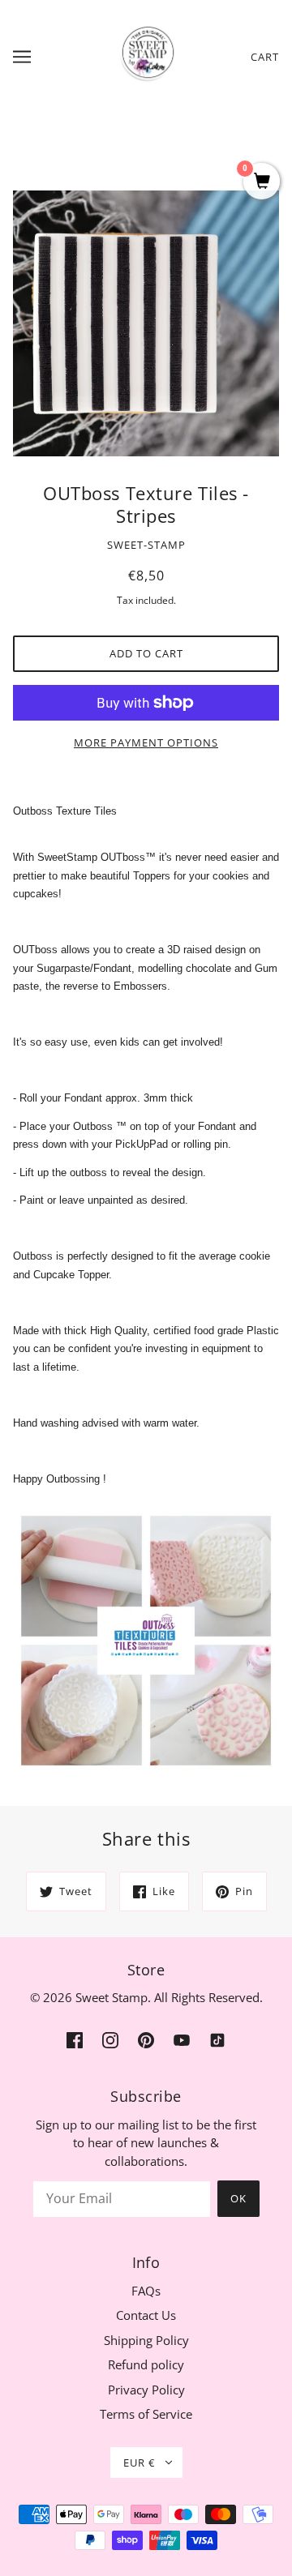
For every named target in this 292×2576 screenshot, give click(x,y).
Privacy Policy (146, 2390)
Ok (238, 2198)
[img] (75, 2039)
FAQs (146, 2291)
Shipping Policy (146, 2340)
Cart (265, 57)
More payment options (146, 742)
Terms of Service (146, 2414)
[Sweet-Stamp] (146, 55)
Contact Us (146, 2315)
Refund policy (146, 2364)
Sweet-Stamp (146, 545)
